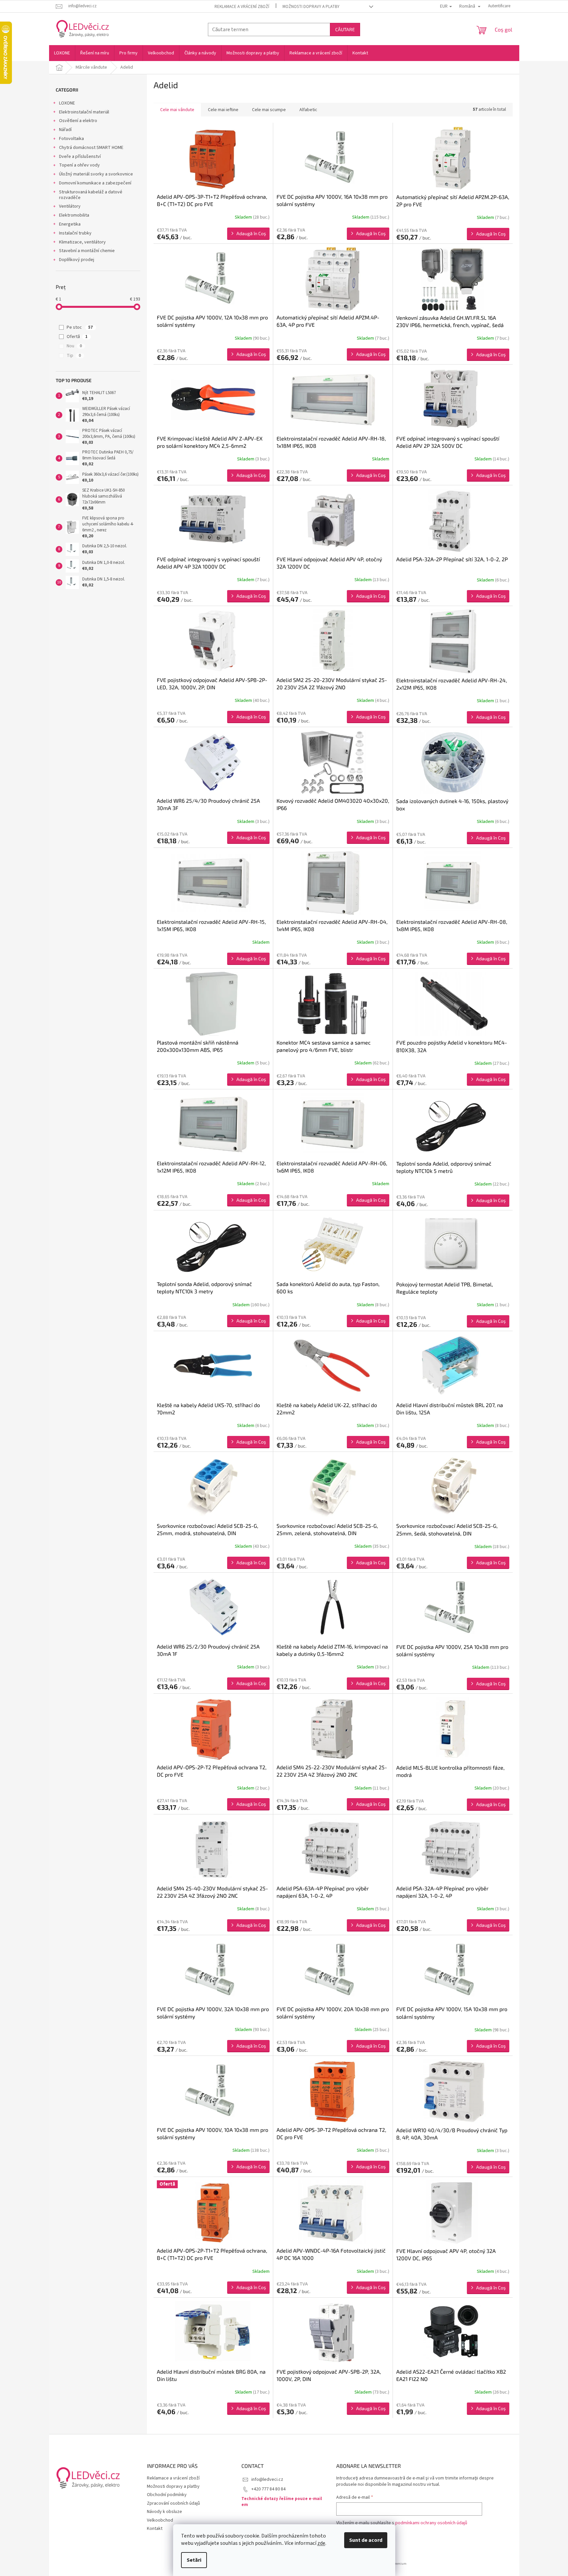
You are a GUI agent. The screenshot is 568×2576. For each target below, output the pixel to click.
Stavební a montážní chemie (87, 251)
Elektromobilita (74, 215)
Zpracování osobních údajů (173, 2503)
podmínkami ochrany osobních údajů (431, 2523)
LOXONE (67, 103)
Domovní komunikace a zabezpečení (95, 183)
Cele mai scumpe (269, 110)
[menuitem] (62, 53)
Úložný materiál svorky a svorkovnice (96, 174)
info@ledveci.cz (267, 2479)
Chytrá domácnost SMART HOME (91, 148)
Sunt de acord (366, 2540)
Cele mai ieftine (223, 110)
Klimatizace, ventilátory (82, 242)
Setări (194, 2560)
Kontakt (155, 2529)
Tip (74, 356)
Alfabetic (308, 110)
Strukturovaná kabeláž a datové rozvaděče (91, 195)
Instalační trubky (75, 233)
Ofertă (77, 337)
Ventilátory (70, 206)
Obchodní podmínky (167, 2495)
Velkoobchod (160, 2520)
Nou (74, 346)
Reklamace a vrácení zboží (242, 7)
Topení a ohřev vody (79, 165)
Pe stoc (80, 327)
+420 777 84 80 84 (268, 2489)
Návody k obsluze (164, 2512)
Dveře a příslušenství (80, 157)
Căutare (345, 29)
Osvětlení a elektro (78, 121)
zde (321, 2543)
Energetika (70, 224)
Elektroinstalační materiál (84, 112)
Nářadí (65, 130)
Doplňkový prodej (77, 260)
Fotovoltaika (71, 139)
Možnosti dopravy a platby (311, 7)
